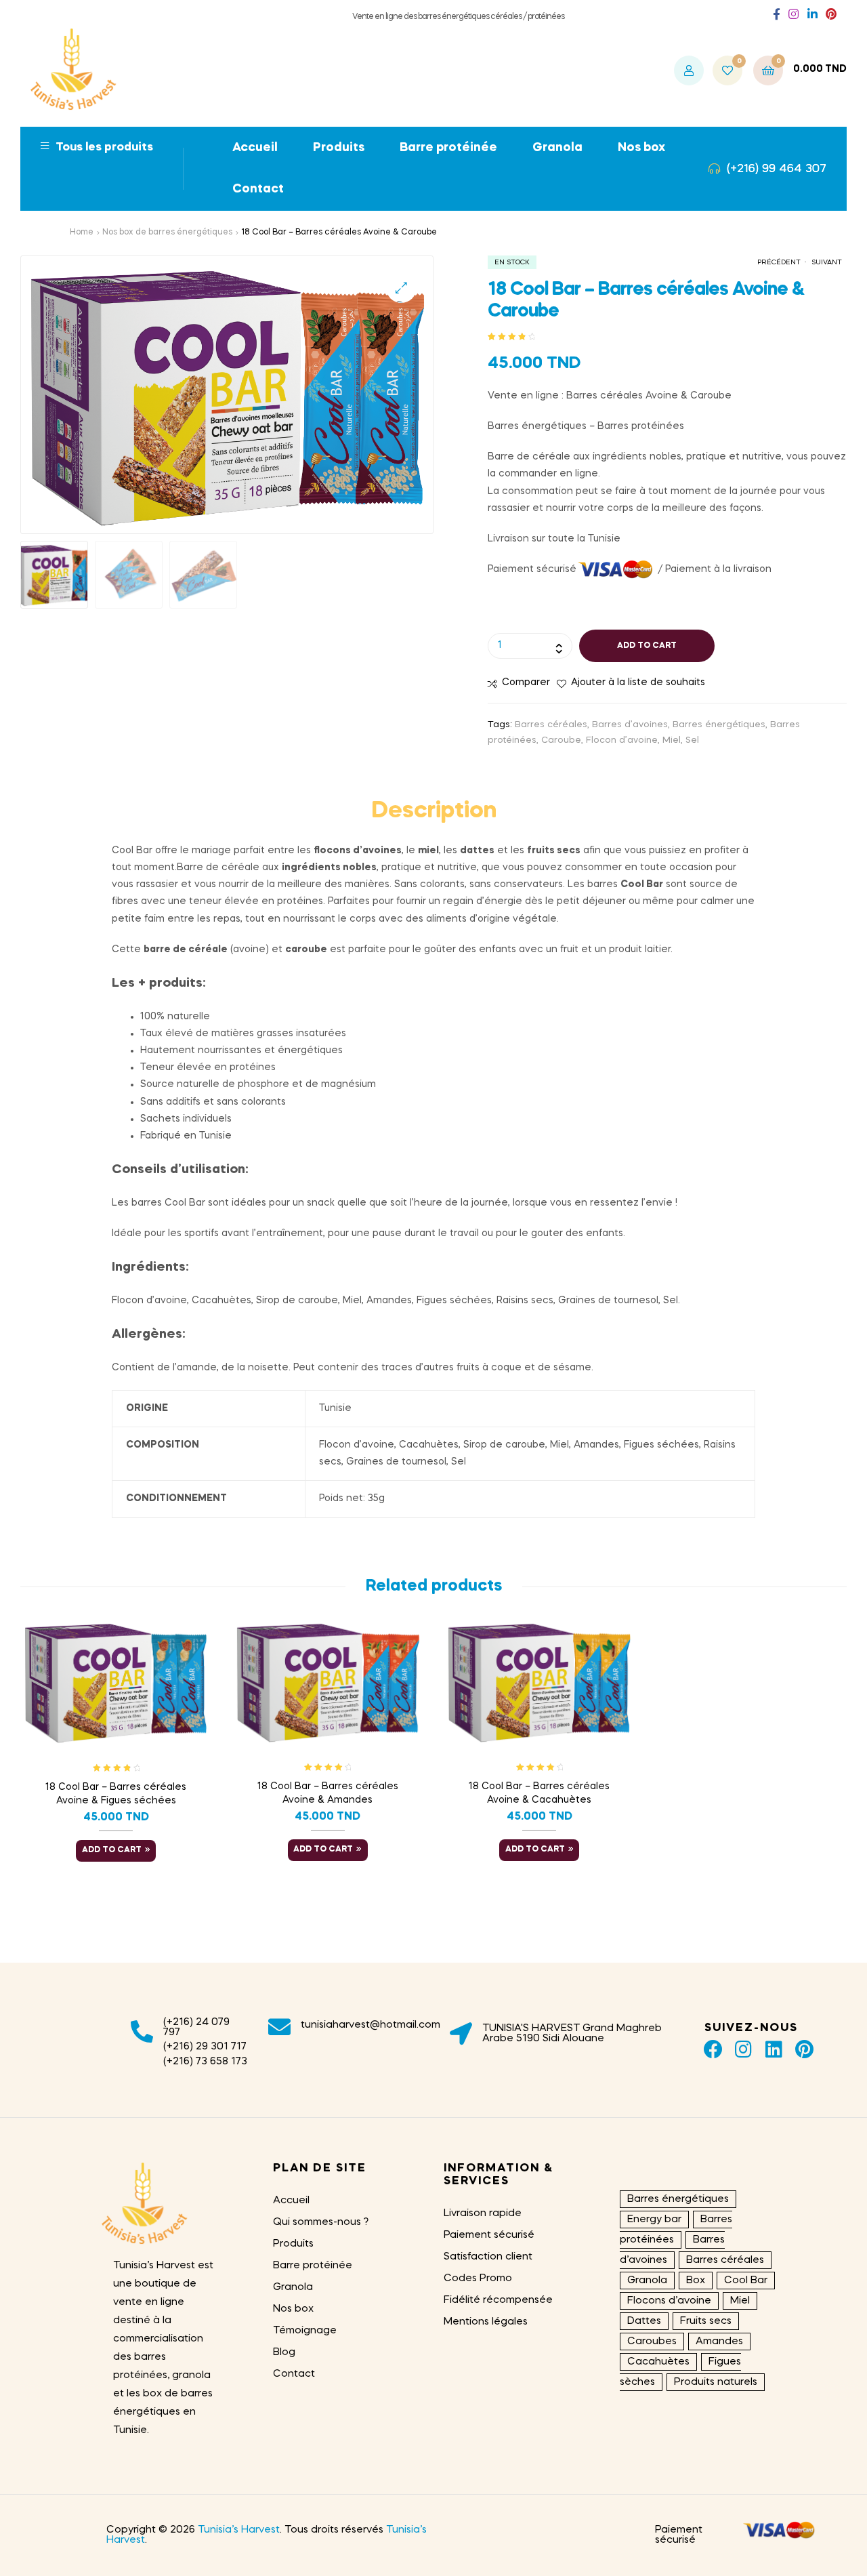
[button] (776, 15)
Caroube (561, 740)
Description (434, 812)
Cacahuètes (658, 2362)
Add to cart (647, 646)
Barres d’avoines (630, 725)
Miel (672, 740)
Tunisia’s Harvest (239, 2530)
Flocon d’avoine (622, 740)
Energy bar (654, 2220)
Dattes (644, 2321)
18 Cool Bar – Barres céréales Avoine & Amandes (328, 1793)
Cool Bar (746, 2281)
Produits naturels (716, 2382)
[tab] (434, 813)
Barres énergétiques (719, 725)
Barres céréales (551, 725)
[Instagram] (743, 2050)
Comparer (526, 682)
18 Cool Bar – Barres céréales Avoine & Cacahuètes (539, 1793)
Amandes (719, 2342)
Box (696, 2281)
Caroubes (652, 2342)
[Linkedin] (774, 2050)
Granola (647, 2281)
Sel (692, 740)
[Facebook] (713, 2050)
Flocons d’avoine (669, 2301)
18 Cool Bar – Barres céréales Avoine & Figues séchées (116, 1794)
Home (82, 232)
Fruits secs (706, 2321)
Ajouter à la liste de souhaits (638, 682)
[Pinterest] (804, 2050)
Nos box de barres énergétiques (167, 232)
